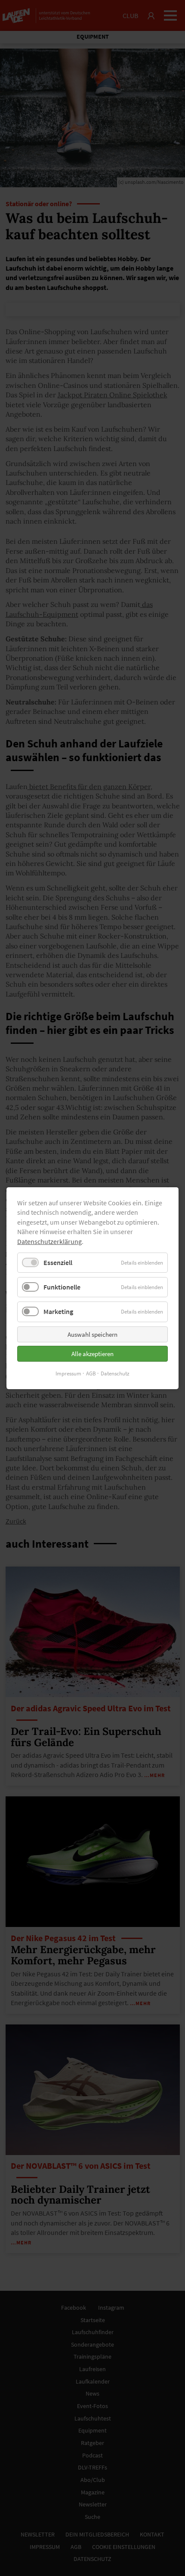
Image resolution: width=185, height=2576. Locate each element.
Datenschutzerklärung (49, 1241)
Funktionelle (62, 1287)
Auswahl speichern (92, 1334)
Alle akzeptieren (92, 1353)
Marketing (58, 1311)
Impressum (68, 1373)
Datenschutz (115, 1373)
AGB (91, 1373)
